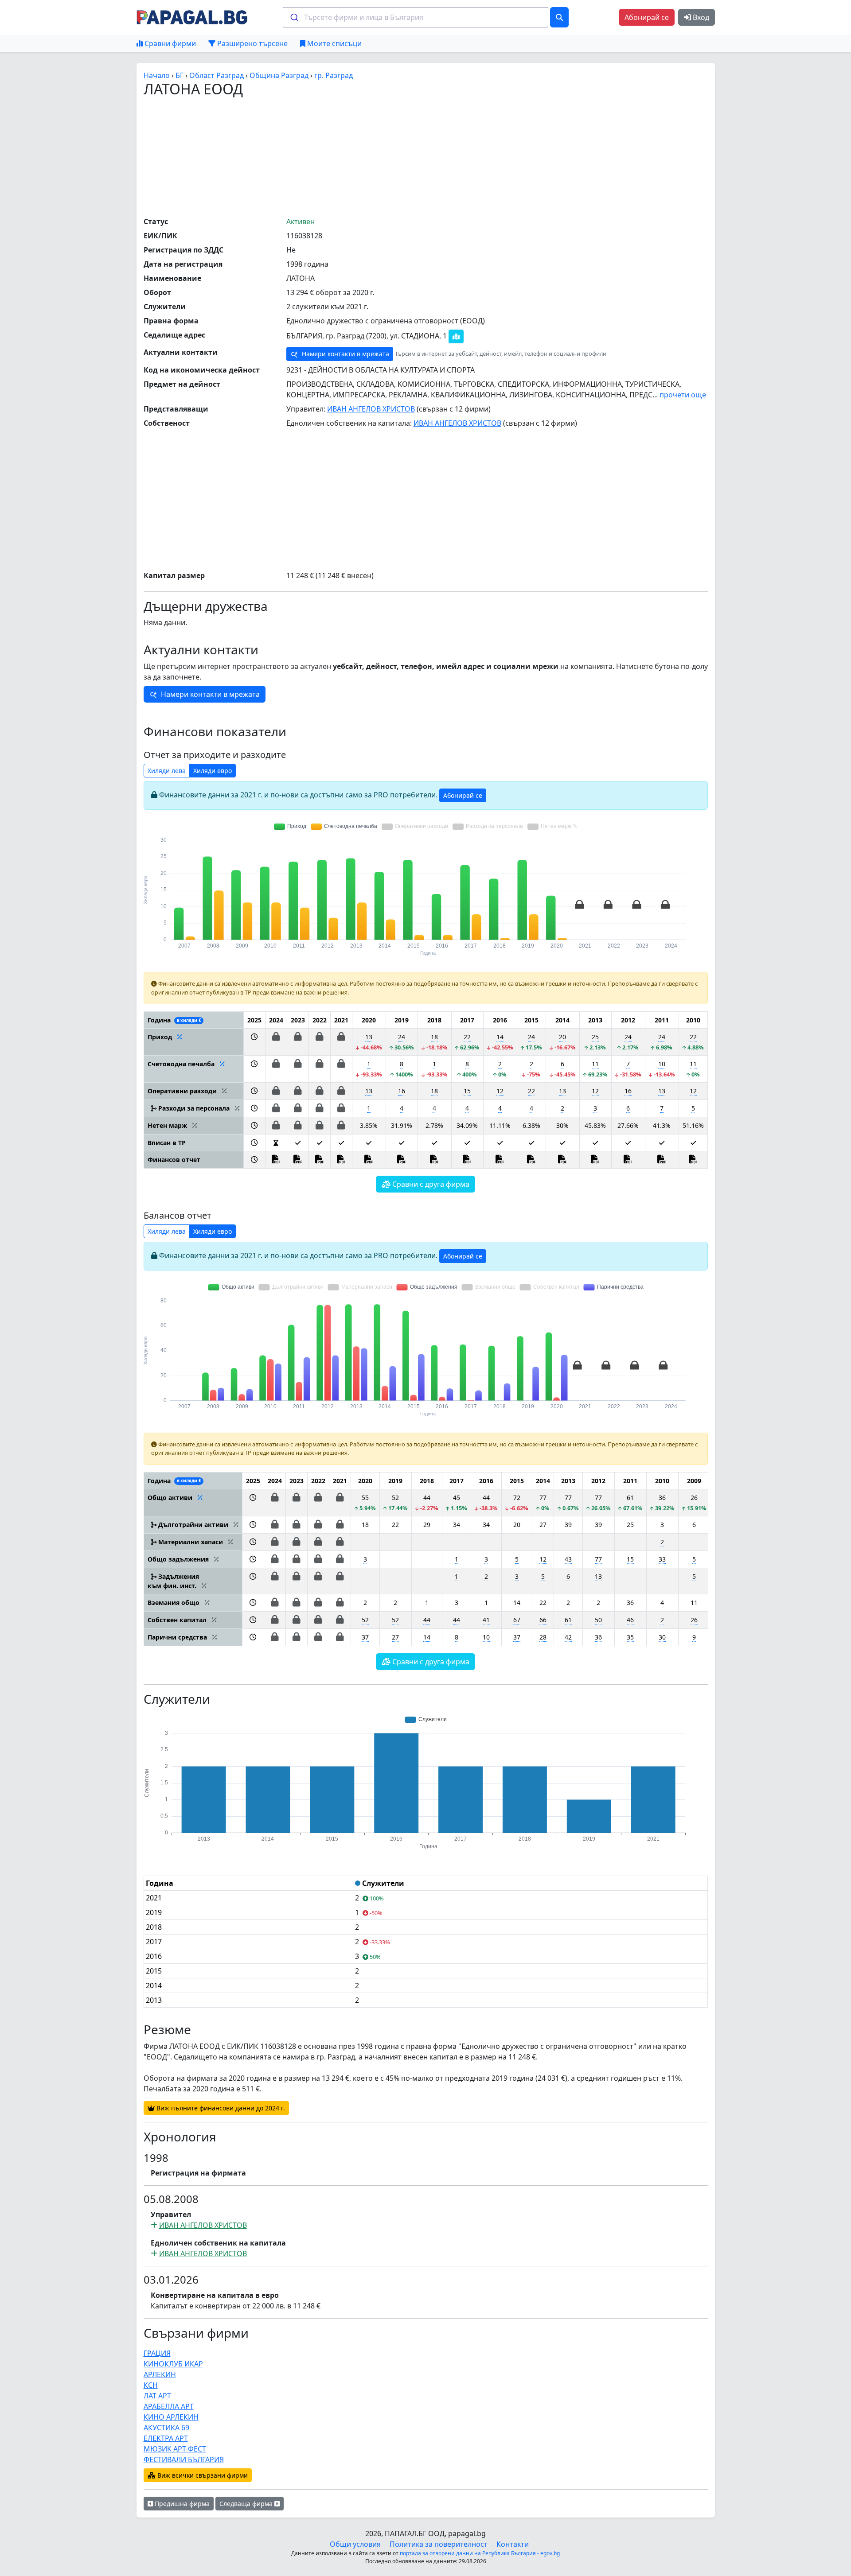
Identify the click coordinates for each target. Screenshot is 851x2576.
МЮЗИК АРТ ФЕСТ (175, 2449)
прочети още (683, 395)
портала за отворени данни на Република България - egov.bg (480, 2553)
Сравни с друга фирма (430, 1184)
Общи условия (355, 2544)
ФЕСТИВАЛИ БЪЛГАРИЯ (184, 2459)
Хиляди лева (167, 771)
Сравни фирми (169, 43)
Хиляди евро (213, 771)
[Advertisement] (425, 156)
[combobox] (416, 17)
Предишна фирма (181, 2504)
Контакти (513, 2544)
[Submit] (294, 17)
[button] (254, 1042)
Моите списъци (334, 43)
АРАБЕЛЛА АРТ (169, 2406)
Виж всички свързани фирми (202, 2475)
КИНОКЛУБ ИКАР (173, 2364)
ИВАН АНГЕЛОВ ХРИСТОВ (371, 409)
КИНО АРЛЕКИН (171, 2417)
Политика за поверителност (439, 2544)
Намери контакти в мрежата (345, 354)
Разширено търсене (252, 43)
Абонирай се (647, 17)
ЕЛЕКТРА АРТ (166, 2438)
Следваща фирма (247, 2504)
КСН (151, 2385)
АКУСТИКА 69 (166, 2428)
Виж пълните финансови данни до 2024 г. (220, 2108)
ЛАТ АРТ (157, 2396)
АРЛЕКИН (160, 2374)
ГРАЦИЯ (157, 2353)
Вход (700, 17)
